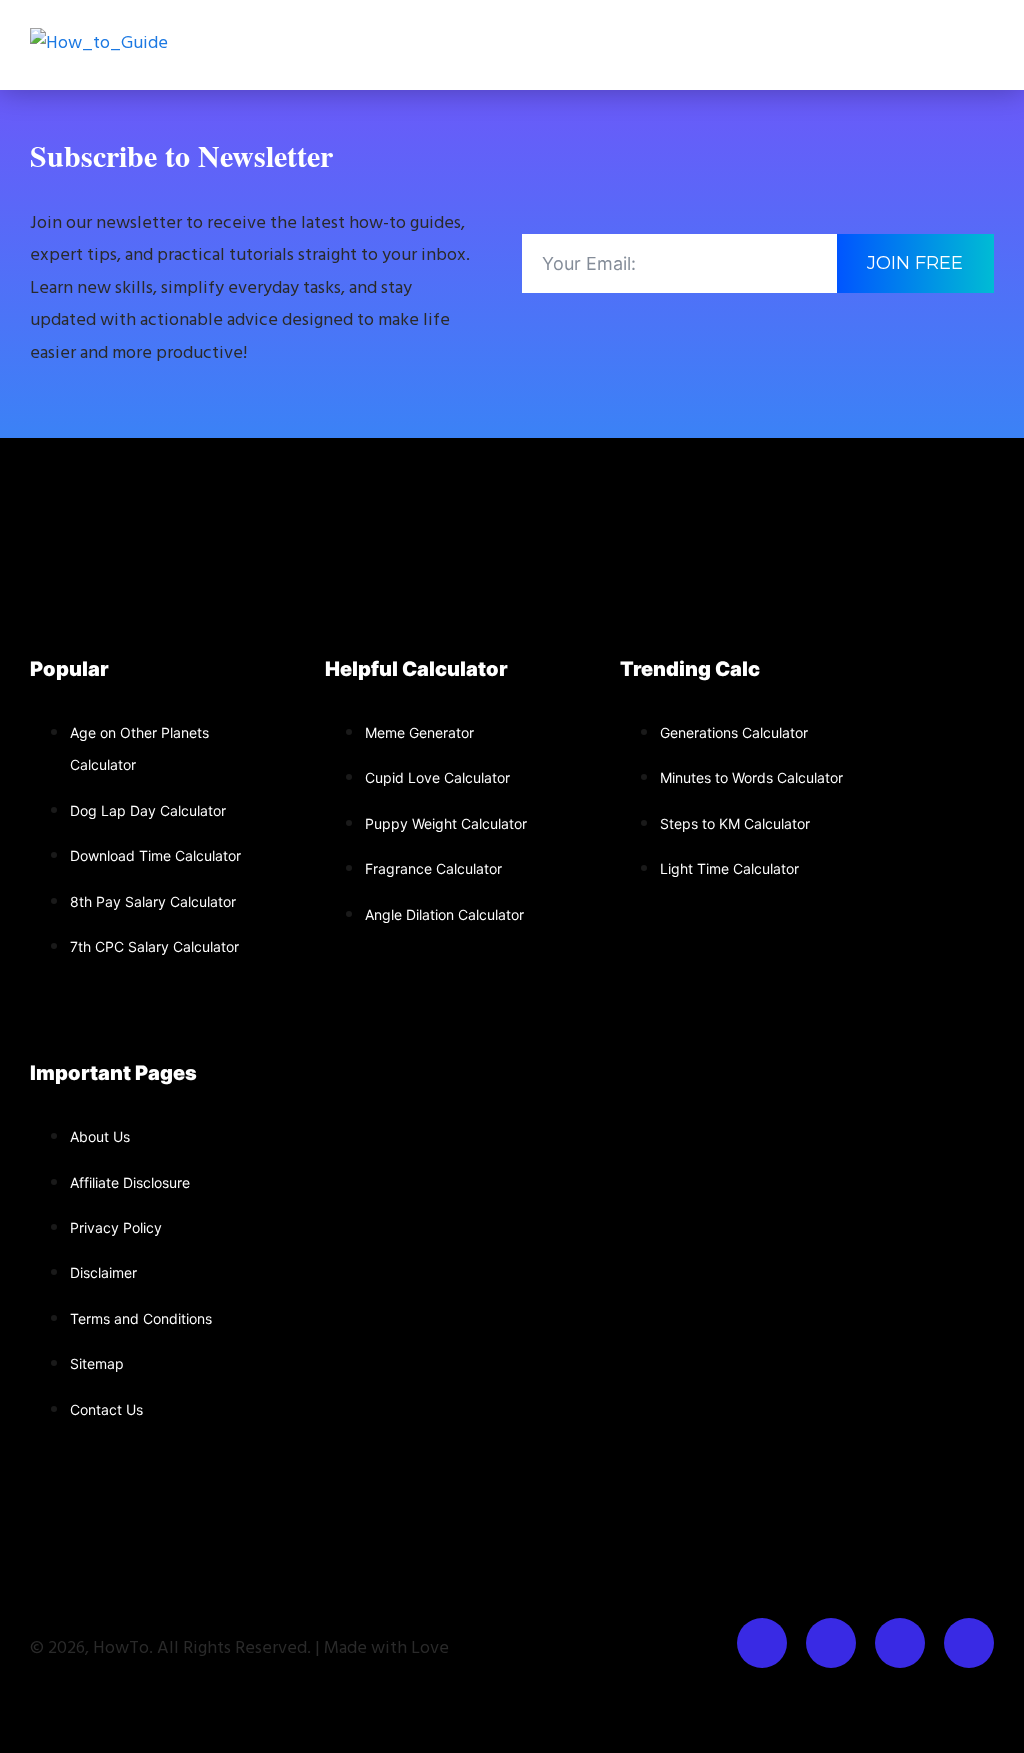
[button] (987, 45)
